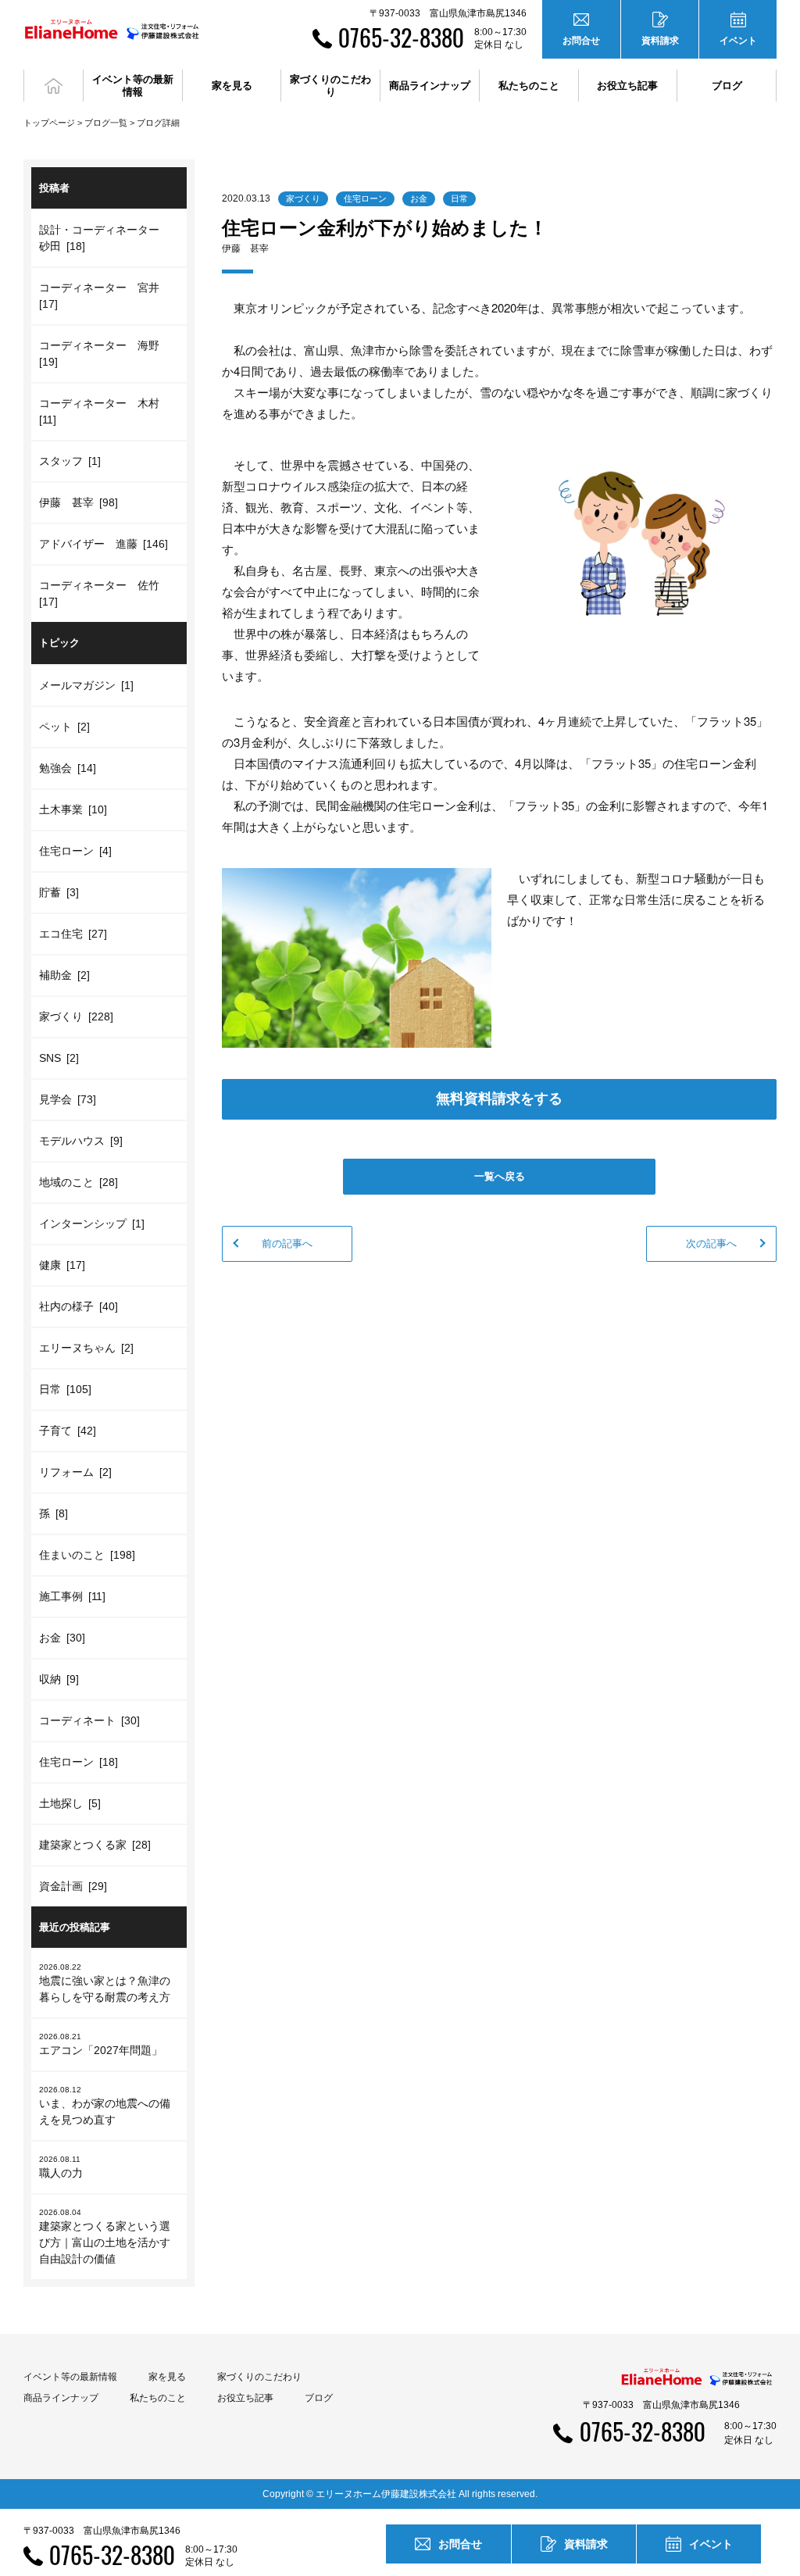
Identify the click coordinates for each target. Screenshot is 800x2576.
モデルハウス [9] (81, 1141)
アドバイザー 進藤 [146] (104, 544)
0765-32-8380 (401, 37)
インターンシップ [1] (92, 1224)
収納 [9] (59, 1679)
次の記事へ (711, 1243)
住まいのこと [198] (87, 1555)
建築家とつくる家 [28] (95, 1845)
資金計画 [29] (73, 1886)
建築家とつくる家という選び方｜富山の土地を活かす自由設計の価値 (105, 2237)
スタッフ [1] (70, 461)
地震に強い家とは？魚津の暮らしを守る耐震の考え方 (105, 1983)
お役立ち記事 (627, 85)
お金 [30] (62, 1638)
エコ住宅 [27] (73, 934)
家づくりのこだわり (259, 2377)
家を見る (167, 2377)
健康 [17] (62, 1265)
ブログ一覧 (106, 123)
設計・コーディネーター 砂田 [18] (105, 238)
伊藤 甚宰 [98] (79, 502)
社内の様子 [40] (79, 1306)
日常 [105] (65, 1389)
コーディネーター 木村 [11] (102, 411)
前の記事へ (287, 1243)
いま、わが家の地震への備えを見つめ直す (105, 2106)
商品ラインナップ (61, 2398)
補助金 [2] (64, 975)
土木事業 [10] (73, 809)
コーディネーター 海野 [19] (102, 354)
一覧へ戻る (500, 1176)
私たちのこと (158, 2398)
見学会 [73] (68, 1099)
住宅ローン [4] (75, 851)
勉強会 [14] (68, 768)
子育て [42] (68, 1431)
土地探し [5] (70, 1803)
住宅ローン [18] (79, 1762)
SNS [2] (59, 1058)
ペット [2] (64, 727)
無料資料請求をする (499, 1099)
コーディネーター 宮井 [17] (102, 296)
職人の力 (61, 2167)
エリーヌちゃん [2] (86, 1348)
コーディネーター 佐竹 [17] (102, 593)
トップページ (49, 123)
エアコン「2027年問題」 (101, 2044)
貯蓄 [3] (59, 892)
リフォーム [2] (75, 1472)
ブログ (727, 85)
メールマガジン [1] (86, 685)
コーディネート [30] (89, 1720)
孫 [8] (54, 1513)
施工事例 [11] (72, 1596)
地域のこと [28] (79, 1182)
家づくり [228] (76, 1016)
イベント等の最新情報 (70, 2377)
